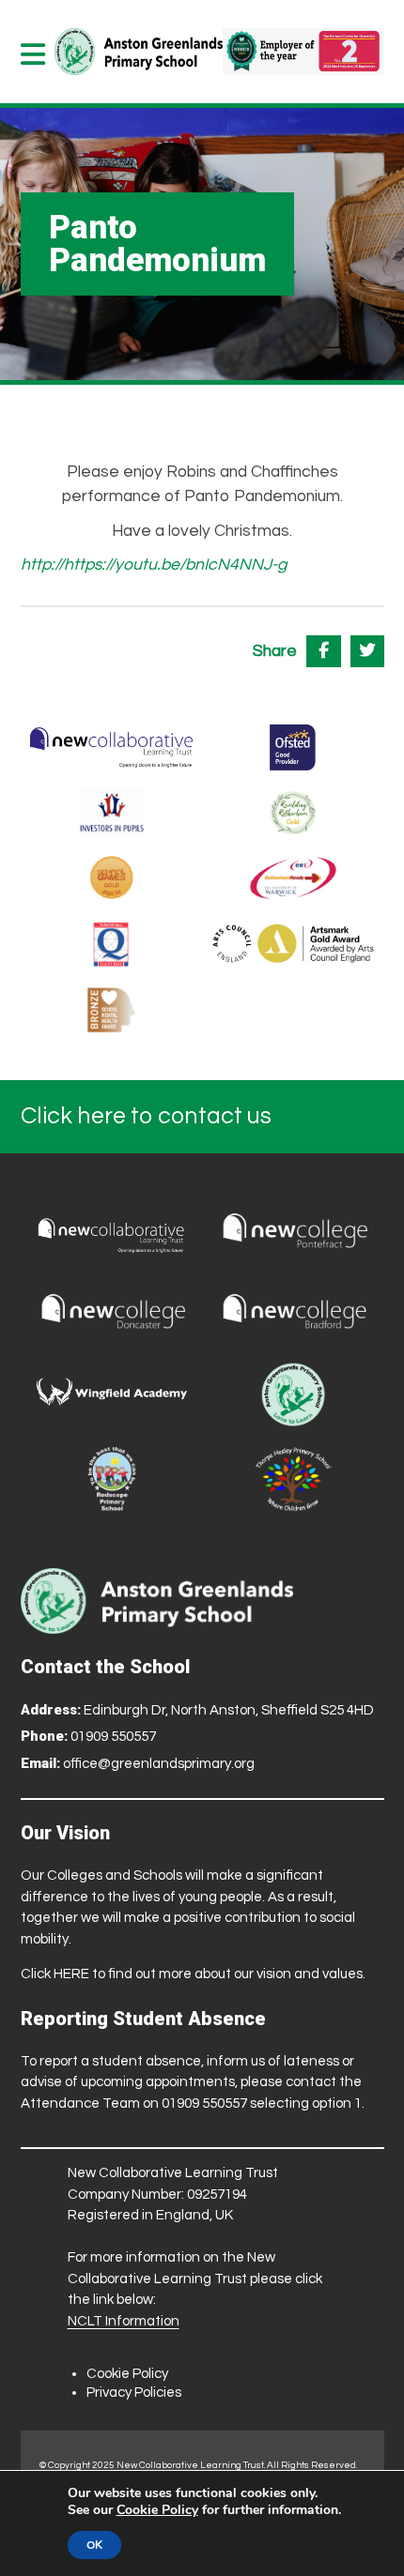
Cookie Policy (127, 2374)
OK (94, 2545)
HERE (71, 1974)
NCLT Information (124, 2321)
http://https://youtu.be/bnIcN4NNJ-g (154, 565)
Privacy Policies (134, 2393)
